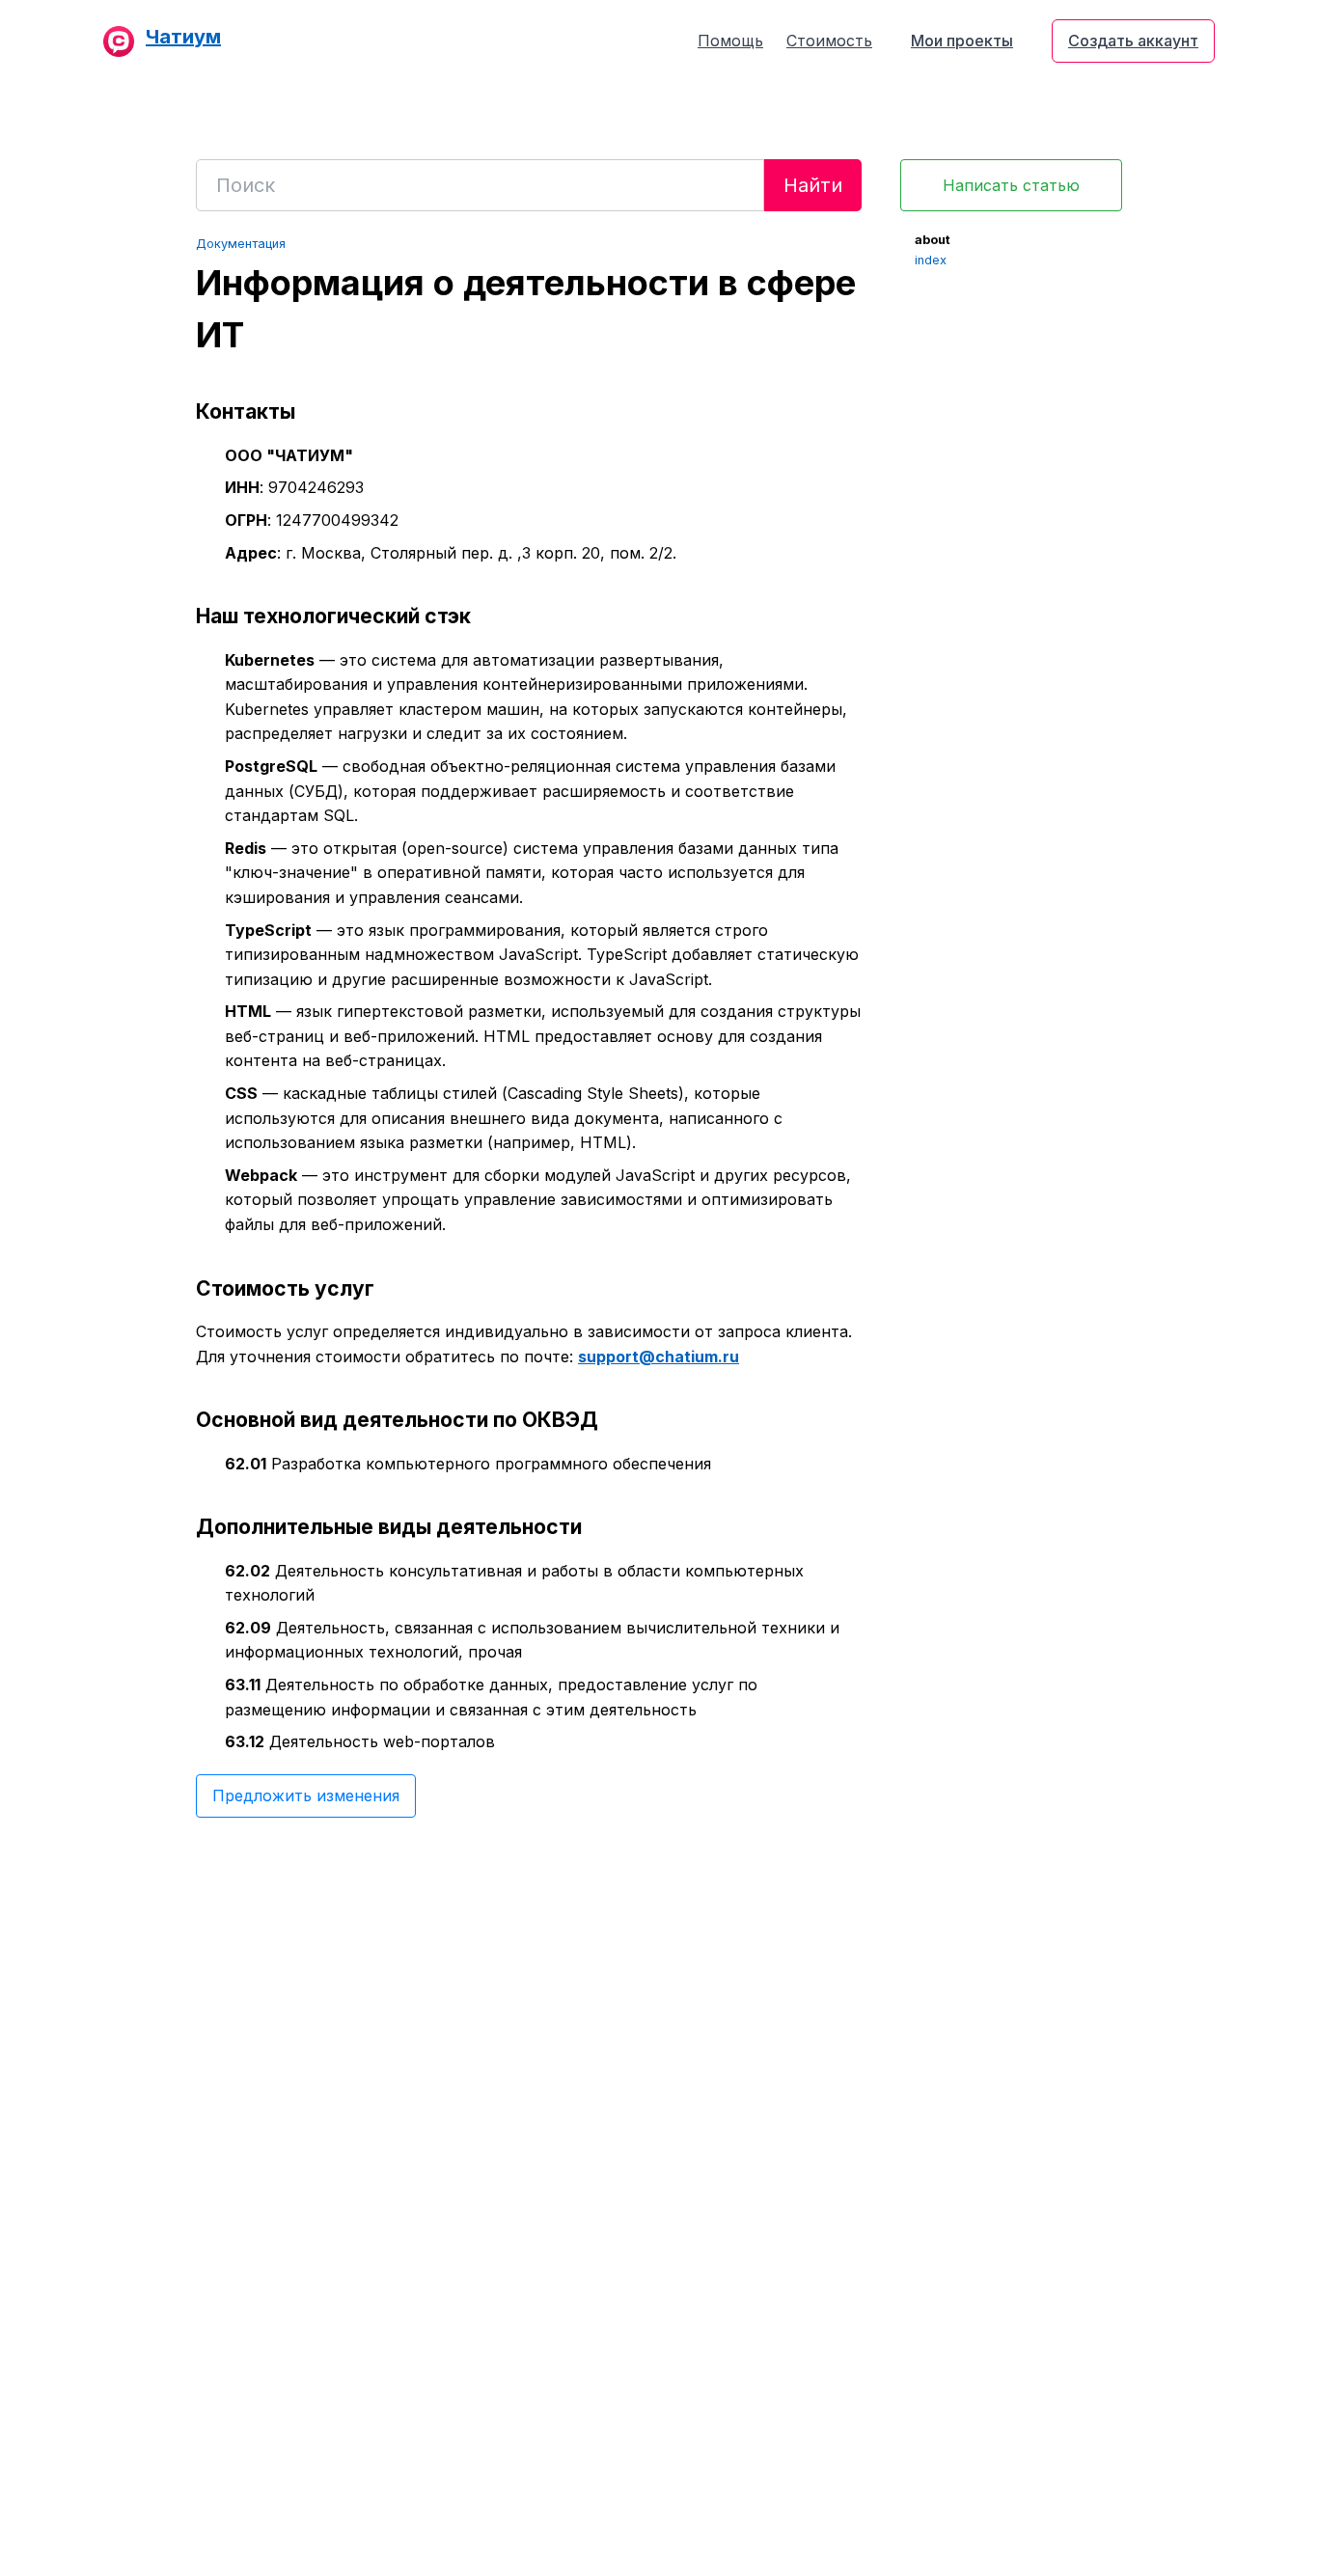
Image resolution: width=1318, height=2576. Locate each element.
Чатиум (183, 37)
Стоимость (829, 41)
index (931, 260)
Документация (241, 244)
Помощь (730, 41)
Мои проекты (962, 41)
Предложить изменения (306, 1795)
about (933, 240)
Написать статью (1011, 185)
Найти (813, 185)
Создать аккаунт (1133, 41)
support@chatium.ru (659, 1357)
